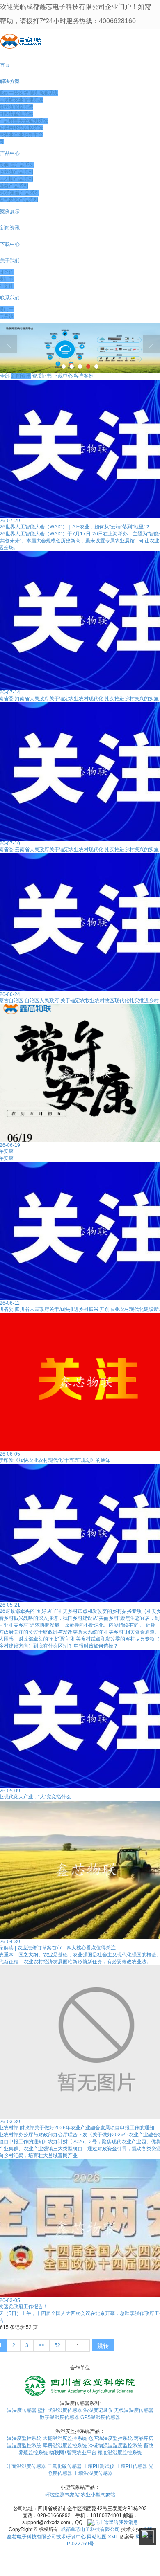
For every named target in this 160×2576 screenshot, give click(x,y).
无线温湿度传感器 (134, 2410)
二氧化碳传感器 (64, 2466)
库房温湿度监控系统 (65, 2446)
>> (41, 2345)
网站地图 (97, 2537)
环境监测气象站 (62, 2495)
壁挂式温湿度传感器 (60, 2410)
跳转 (103, 2345)
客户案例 (84, 376)
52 (57, 2345)
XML (113, 2537)
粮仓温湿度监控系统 (120, 2452)
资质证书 (42, 376)
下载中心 (63, 376)
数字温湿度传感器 (59, 2417)
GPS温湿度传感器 (100, 2417)
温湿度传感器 (22, 2410)
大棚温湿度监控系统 (65, 2438)
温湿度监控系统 (24, 2438)
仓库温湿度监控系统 (110, 2438)
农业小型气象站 (98, 2495)
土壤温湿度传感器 (93, 2473)
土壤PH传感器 (131, 2466)
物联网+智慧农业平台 (73, 2452)
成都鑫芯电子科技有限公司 (90, 2529)
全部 (5, 376)
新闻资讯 (21, 376)
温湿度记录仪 (98, 2410)
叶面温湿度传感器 (26, 2466)
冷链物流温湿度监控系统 (115, 2446)
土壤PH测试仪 (99, 2466)
